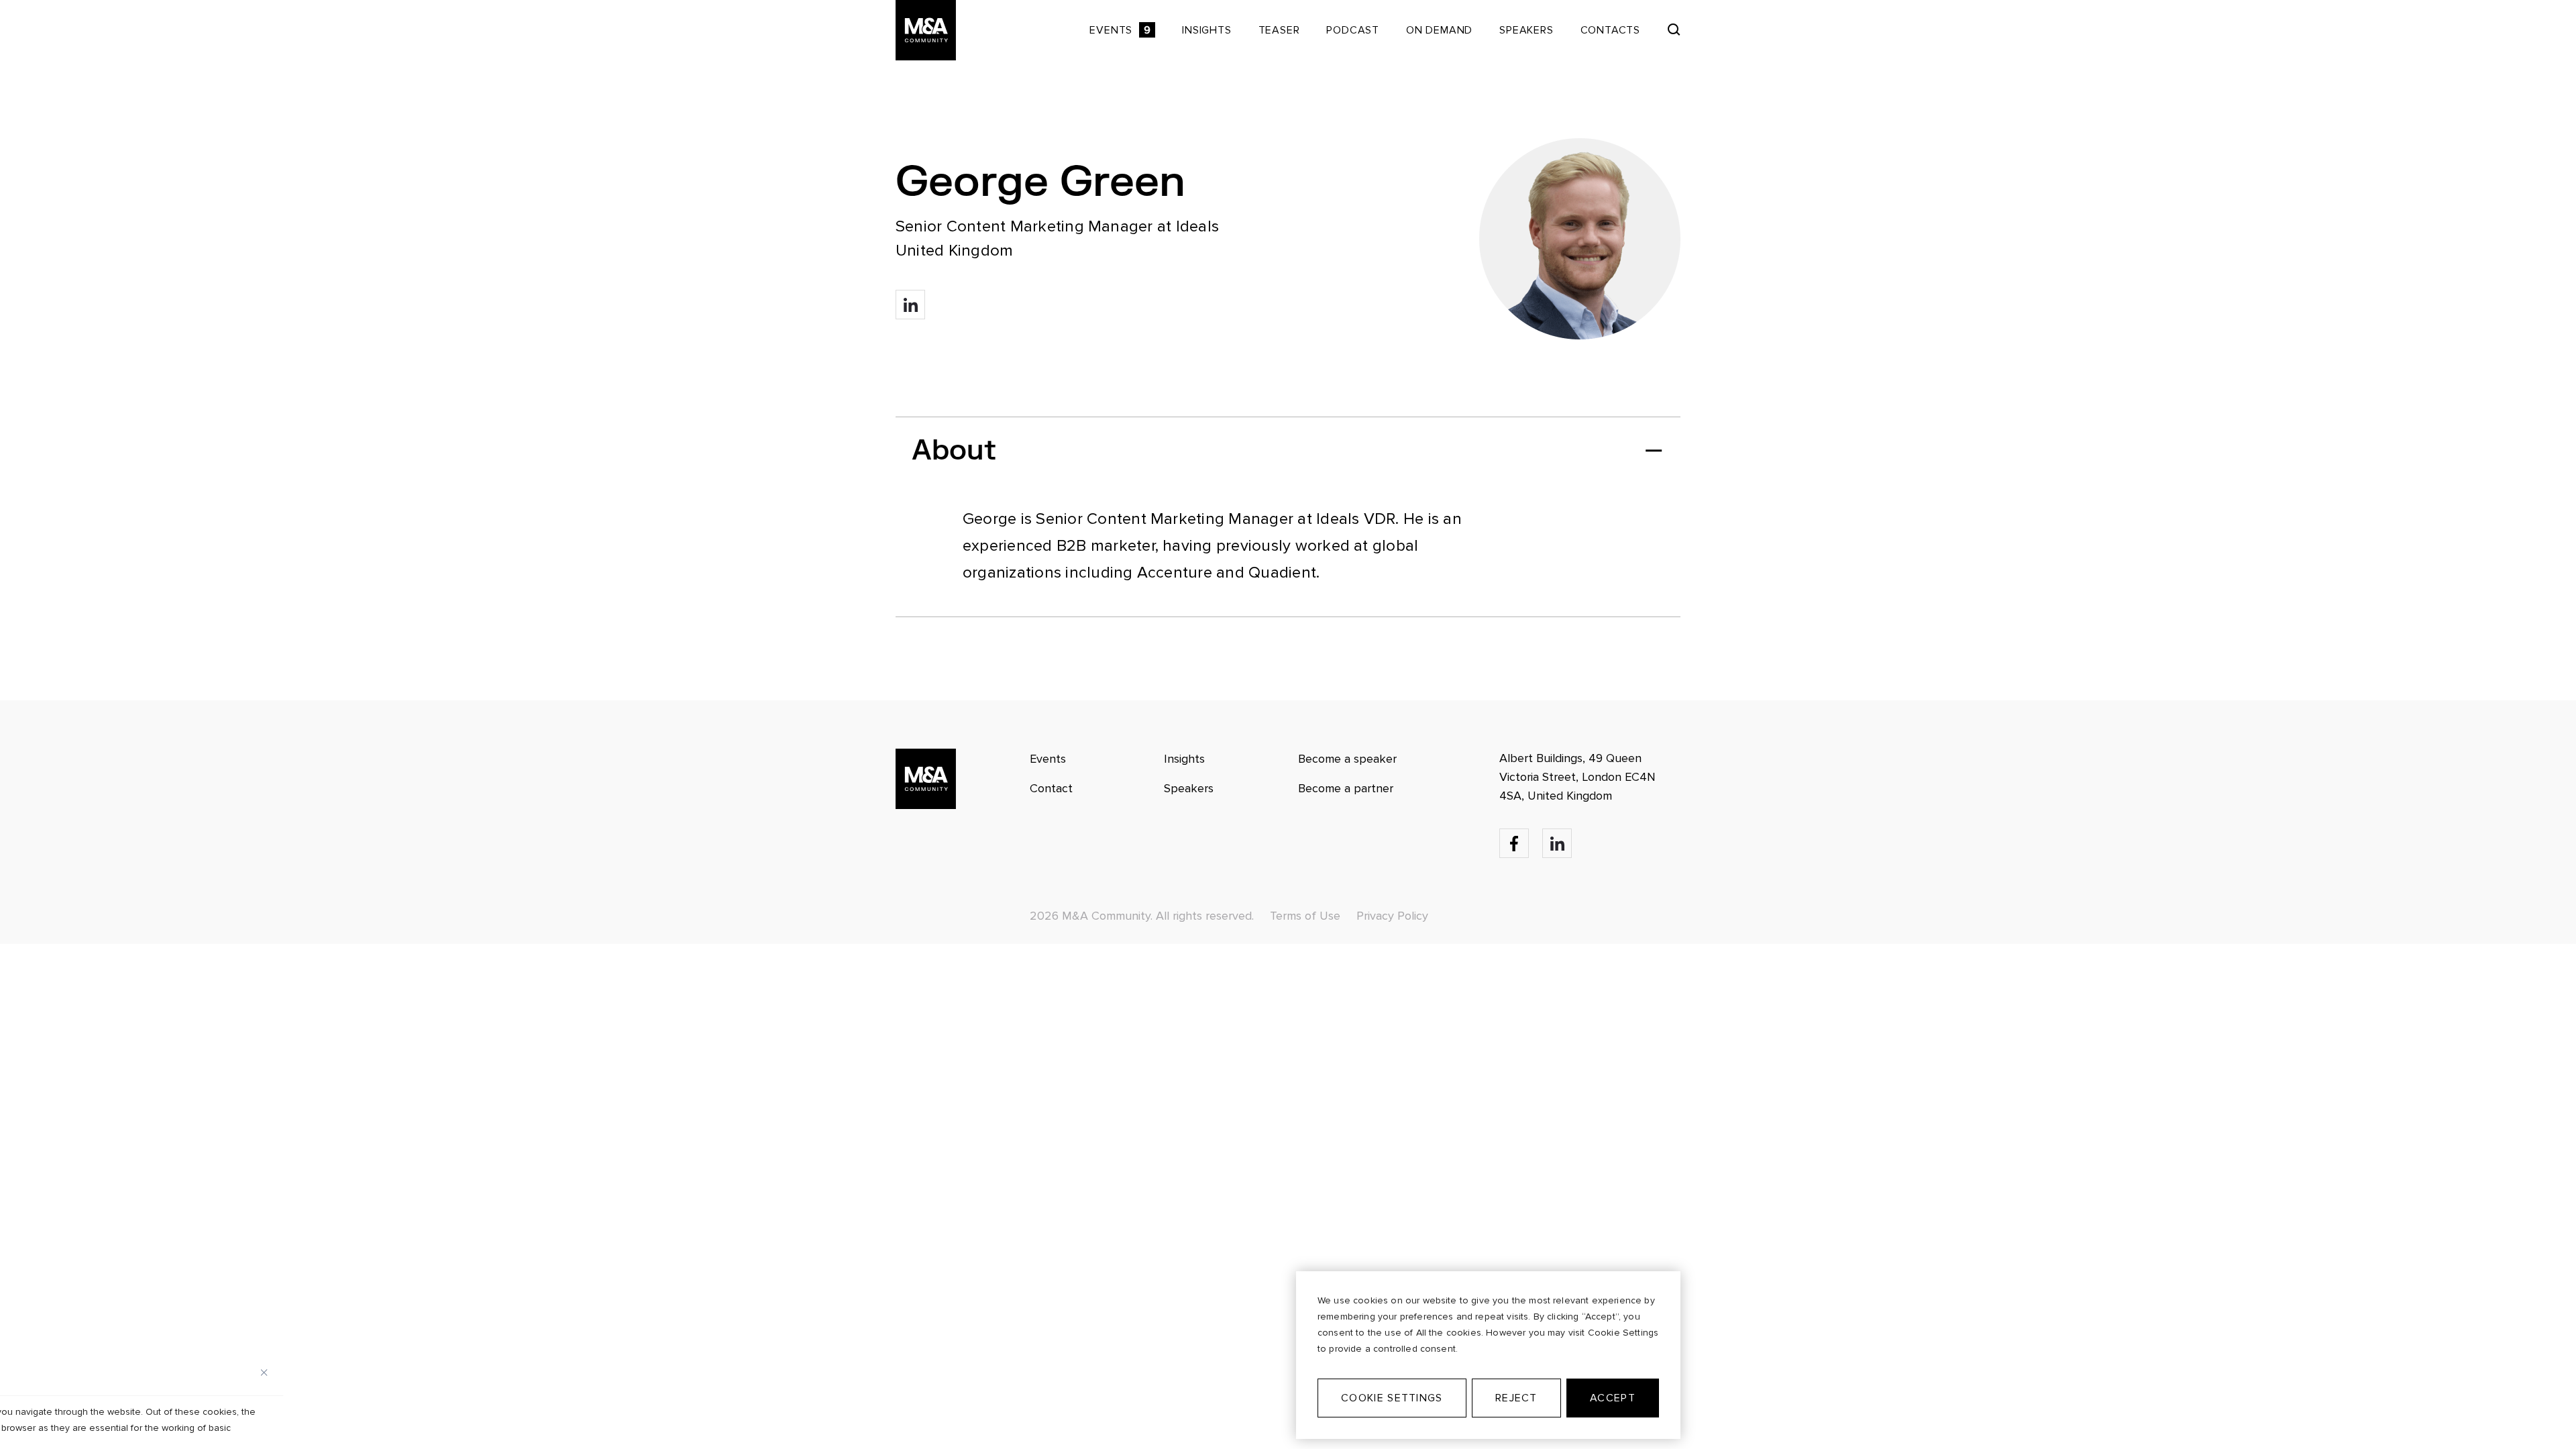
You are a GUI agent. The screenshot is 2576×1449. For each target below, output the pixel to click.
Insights (1206, 30)
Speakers (1526, 30)
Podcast (1353, 30)
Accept (1613, 1398)
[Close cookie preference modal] (264, 1373)
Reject (1516, 1398)
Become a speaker (1347, 759)
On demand (1439, 30)
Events (1120, 30)
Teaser (1279, 30)
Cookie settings (1392, 1398)
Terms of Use (1305, 916)
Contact (1051, 788)
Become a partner (1346, 788)
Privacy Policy (1392, 916)
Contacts (1610, 30)
